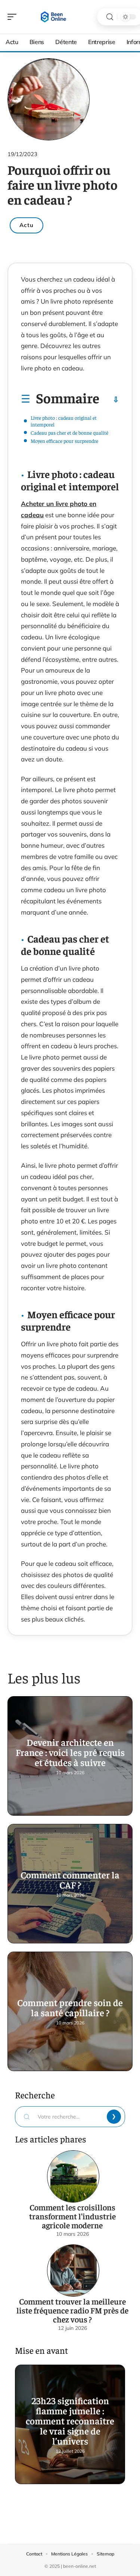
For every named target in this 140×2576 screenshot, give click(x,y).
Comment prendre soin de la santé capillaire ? (70, 2007)
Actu (27, 225)
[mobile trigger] (14, 17)
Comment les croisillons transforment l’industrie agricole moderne (72, 2216)
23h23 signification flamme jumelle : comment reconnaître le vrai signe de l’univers (70, 2420)
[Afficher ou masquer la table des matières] (109, 400)
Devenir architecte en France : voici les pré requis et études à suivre (70, 1752)
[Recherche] (110, 17)
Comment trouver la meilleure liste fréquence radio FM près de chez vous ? (72, 2310)
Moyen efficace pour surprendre (64, 441)
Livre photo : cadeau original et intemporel (64, 421)
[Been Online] (54, 17)
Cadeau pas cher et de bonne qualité (69, 432)
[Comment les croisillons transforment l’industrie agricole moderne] (73, 2176)
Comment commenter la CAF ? (70, 1880)
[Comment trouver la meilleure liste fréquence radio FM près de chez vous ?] (73, 2271)
